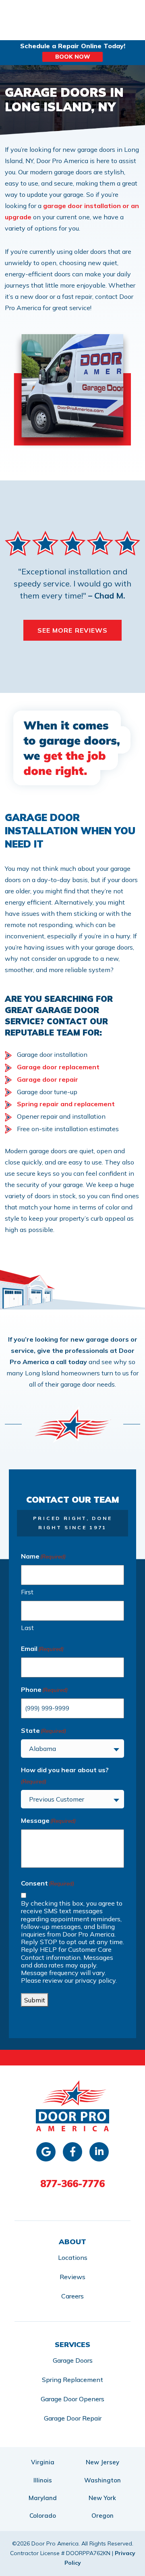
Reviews (72, 2277)
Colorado (43, 2516)
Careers (72, 2296)
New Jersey (103, 2462)
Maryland (43, 2498)
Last (27, 1628)
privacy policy (95, 1980)
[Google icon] (46, 2152)
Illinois (43, 2480)
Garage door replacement (58, 1067)
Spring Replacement (72, 2380)
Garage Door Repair (73, 2418)
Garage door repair (48, 1079)
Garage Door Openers (72, 2399)
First (27, 1592)
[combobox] (72, 1749)
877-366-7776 (72, 2184)
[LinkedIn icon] (99, 2152)
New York (102, 2498)
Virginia (43, 2462)
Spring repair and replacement (66, 1104)
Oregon (103, 2516)
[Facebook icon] (72, 2152)
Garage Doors (73, 2360)
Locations (73, 2257)
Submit (35, 2000)
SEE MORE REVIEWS (73, 630)
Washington (103, 2480)
